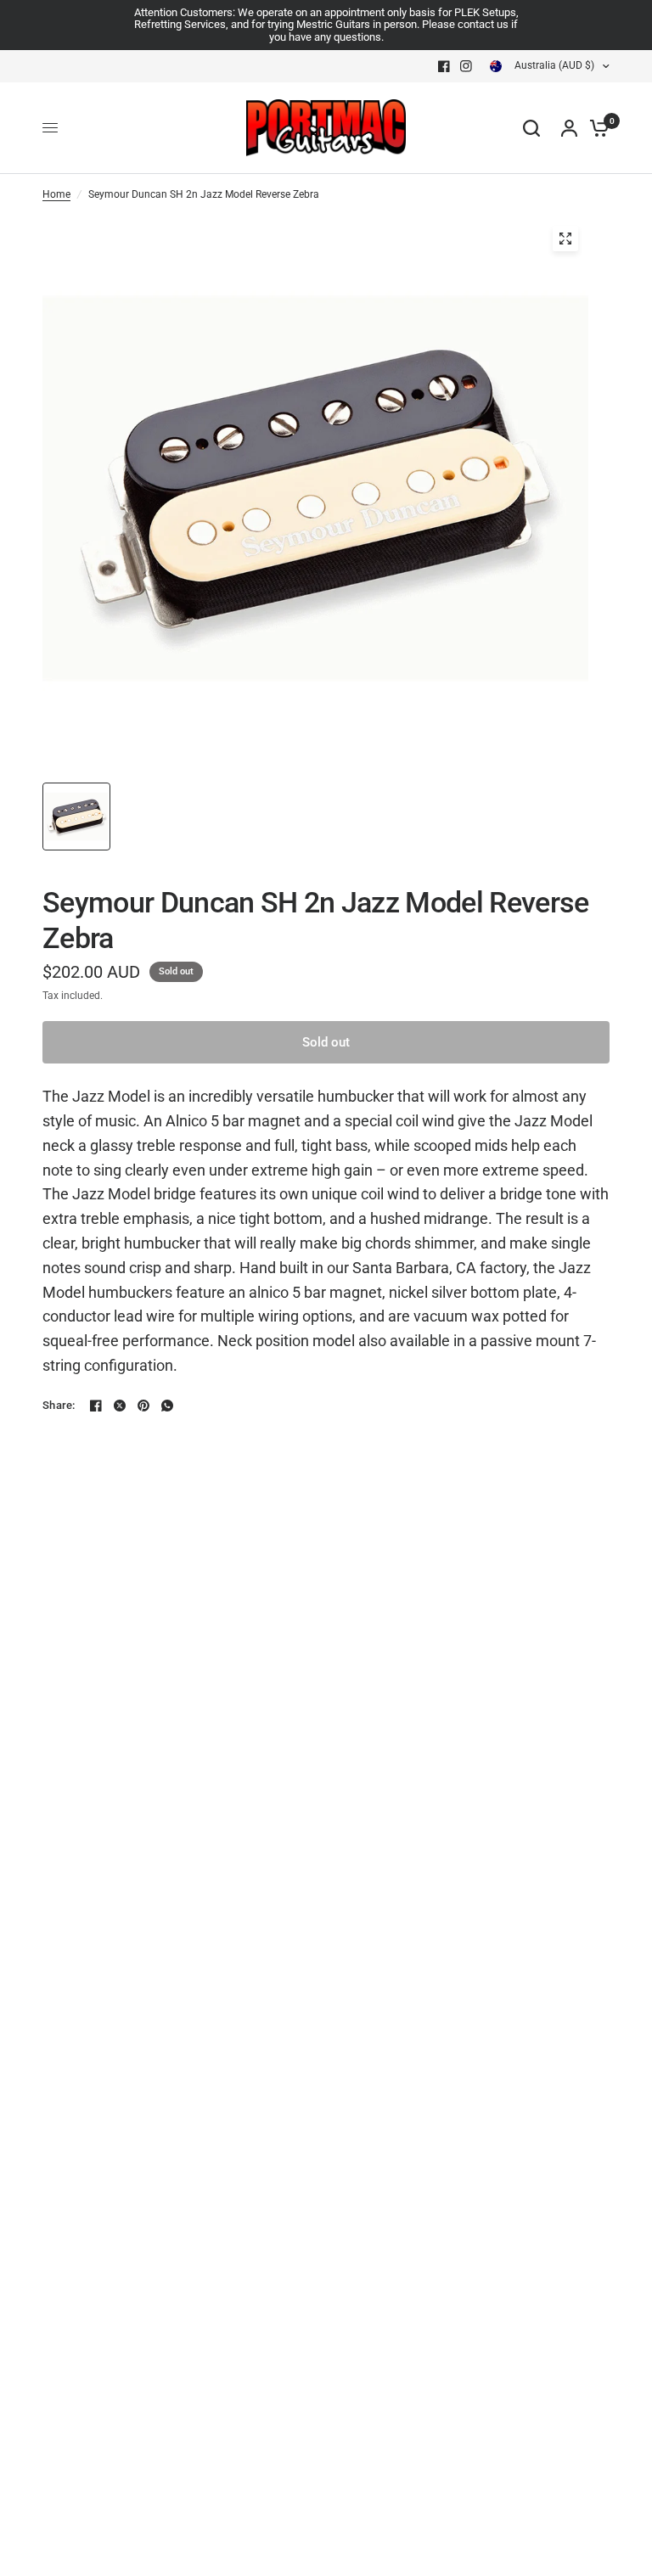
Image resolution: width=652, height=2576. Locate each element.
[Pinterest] (143, 1406)
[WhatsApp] (167, 1406)
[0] (595, 128)
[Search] (531, 128)
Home (56, 194)
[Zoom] (565, 239)
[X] (120, 1406)
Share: (59, 1405)
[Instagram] (466, 66)
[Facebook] (444, 66)
